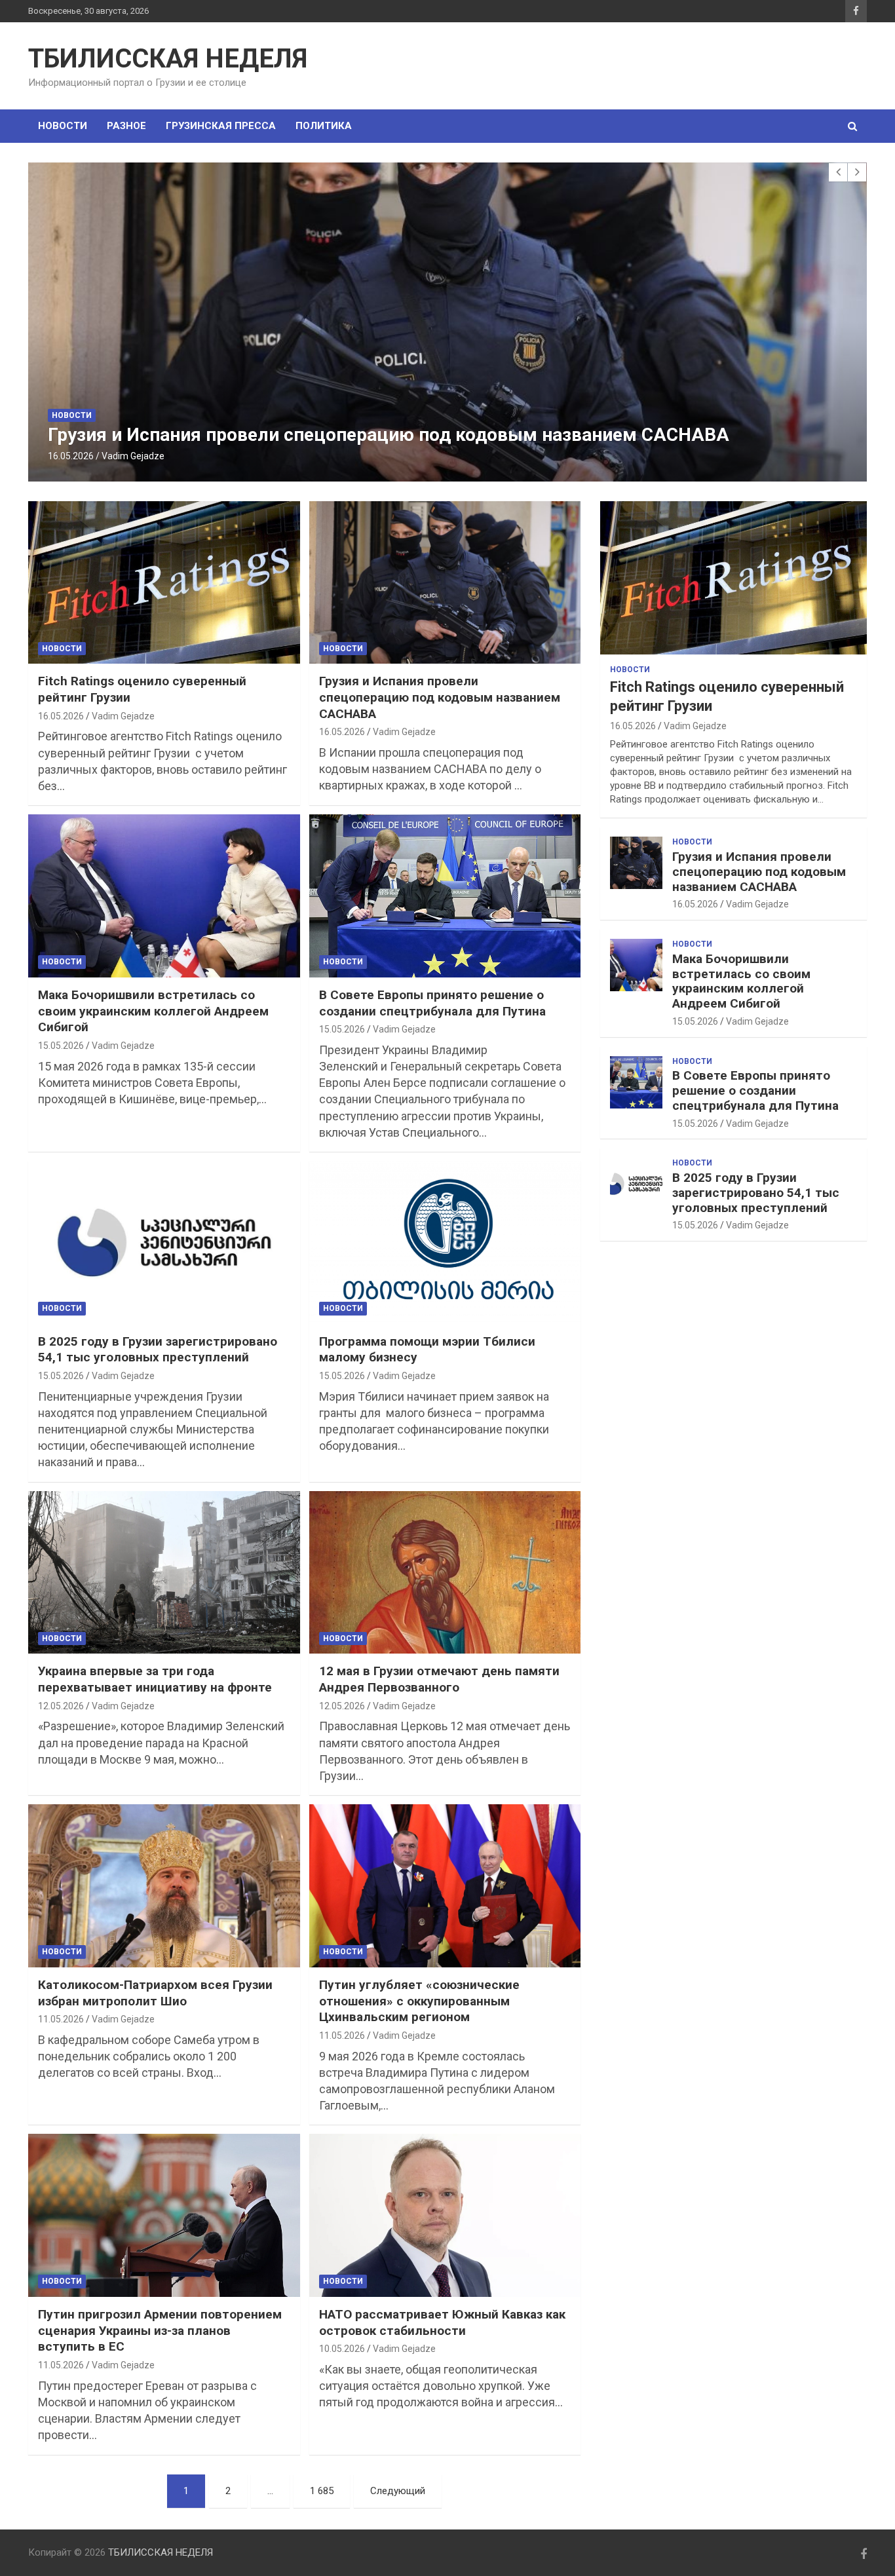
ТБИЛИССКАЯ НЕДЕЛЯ (168, 59)
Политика (324, 126)
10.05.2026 (342, 2349)
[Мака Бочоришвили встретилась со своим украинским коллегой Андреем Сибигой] (164, 896)
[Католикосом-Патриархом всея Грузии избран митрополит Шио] (164, 1885)
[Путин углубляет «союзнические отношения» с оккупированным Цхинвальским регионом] (445, 1885)
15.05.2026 (61, 1046)
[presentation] (838, 172)
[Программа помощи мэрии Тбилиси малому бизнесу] (445, 1242)
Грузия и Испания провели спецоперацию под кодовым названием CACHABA (389, 435)
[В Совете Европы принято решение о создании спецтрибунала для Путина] (445, 896)
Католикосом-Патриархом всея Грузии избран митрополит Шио (155, 1993)
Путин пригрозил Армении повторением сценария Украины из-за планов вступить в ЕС (160, 2330)
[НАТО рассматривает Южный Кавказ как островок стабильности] (445, 2216)
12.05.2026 (61, 1706)
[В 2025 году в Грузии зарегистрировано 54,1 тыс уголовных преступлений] (164, 1242)
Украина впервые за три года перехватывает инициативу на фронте (155, 1679)
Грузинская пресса (221, 126)
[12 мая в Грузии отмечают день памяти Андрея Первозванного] (445, 1572)
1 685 (322, 2491)
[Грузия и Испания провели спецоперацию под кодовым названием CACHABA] (445, 582)
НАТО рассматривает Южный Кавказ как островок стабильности (442, 2322)
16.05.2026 (71, 456)
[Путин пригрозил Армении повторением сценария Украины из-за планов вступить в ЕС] (164, 2216)
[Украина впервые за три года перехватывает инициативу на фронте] (164, 1572)
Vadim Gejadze (133, 456)
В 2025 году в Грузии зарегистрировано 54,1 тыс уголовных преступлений (158, 1350)
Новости (63, 126)
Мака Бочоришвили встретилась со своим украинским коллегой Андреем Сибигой (153, 1011)
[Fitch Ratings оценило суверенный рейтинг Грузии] (164, 582)
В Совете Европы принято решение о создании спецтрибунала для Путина (432, 1003)
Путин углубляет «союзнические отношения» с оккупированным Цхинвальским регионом (419, 2001)
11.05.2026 (61, 2019)
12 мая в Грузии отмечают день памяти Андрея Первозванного (439, 1679)
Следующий (398, 2491)
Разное (126, 126)
